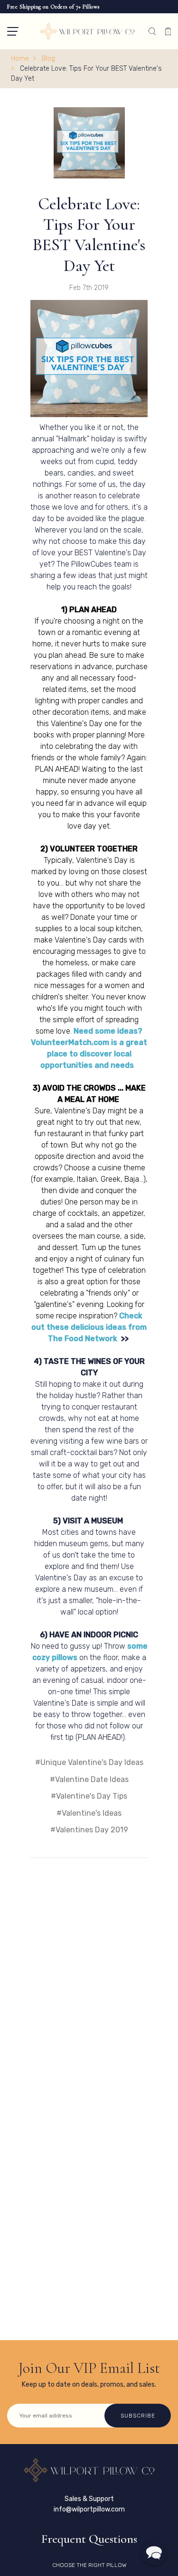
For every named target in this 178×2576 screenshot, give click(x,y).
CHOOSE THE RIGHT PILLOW (89, 2565)
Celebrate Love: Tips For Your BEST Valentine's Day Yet (89, 235)
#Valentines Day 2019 (89, 1830)
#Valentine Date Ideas (89, 1779)
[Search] (152, 31)
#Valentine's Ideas (89, 1813)
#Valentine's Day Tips (89, 1796)
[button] (13, 31)
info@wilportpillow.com (89, 2509)
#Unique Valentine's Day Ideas (89, 1762)
